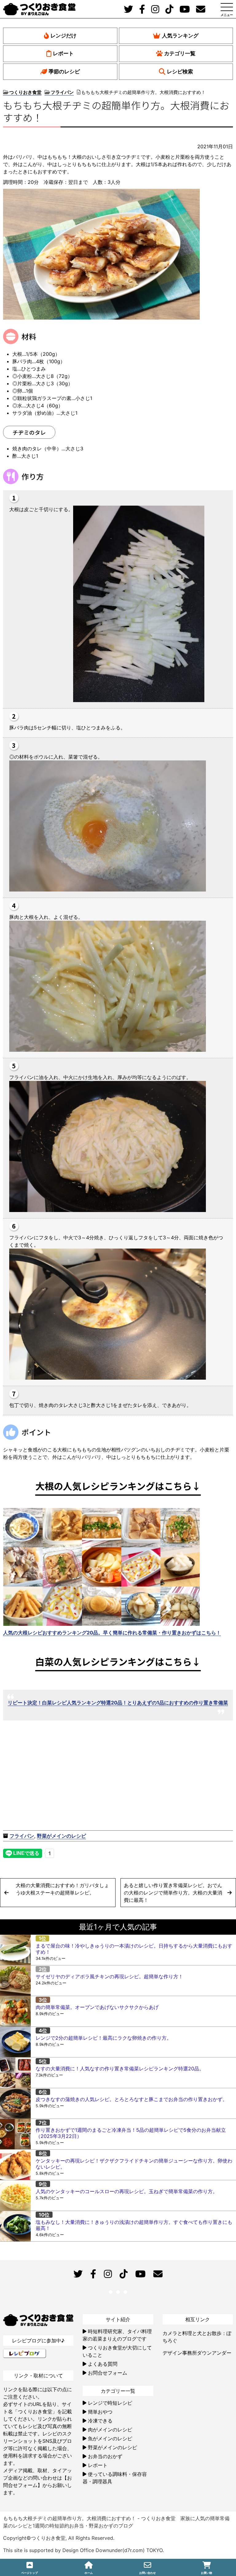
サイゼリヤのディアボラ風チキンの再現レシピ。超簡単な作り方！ (109, 1976)
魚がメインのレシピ (110, 2438)
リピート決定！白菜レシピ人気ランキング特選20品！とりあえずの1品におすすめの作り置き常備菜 (118, 1703)
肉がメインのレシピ (110, 2430)
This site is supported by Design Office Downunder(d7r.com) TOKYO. (83, 2550)
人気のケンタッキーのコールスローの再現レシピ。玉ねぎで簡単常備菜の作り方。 (127, 2191)
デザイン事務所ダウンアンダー (197, 2353)
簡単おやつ (100, 2412)
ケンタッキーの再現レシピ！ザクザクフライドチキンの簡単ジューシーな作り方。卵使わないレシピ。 (134, 2164)
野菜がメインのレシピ (61, 1836)
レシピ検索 (180, 72)
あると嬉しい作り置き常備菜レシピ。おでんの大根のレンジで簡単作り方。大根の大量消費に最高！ (173, 1893)
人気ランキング (180, 36)
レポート (63, 53)
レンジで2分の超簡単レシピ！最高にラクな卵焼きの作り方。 (104, 2038)
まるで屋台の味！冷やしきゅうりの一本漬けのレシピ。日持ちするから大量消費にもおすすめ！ (134, 1949)
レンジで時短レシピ (110, 2403)
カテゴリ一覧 (180, 53)
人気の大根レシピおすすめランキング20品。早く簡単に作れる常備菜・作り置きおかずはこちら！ (112, 1633)
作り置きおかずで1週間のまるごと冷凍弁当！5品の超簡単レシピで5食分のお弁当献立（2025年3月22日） (131, 2133)
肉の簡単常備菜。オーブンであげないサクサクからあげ (97, 2007)
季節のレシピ (64, 72)
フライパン (22, 1836)
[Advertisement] (61, 1780)
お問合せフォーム (108, 2373)
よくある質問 (103, 2364)
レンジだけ (63, 36)
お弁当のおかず (105, 2456)
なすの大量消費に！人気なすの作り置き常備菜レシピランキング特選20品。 (120, 2069)
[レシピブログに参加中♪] (25, 2353)
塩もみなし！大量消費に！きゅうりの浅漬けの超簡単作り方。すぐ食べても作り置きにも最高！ (134, 2225)
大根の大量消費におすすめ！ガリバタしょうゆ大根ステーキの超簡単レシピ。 (62, 1889)
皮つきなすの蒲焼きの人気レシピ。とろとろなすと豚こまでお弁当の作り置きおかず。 (132, 2099)
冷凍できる (100, 2421)
